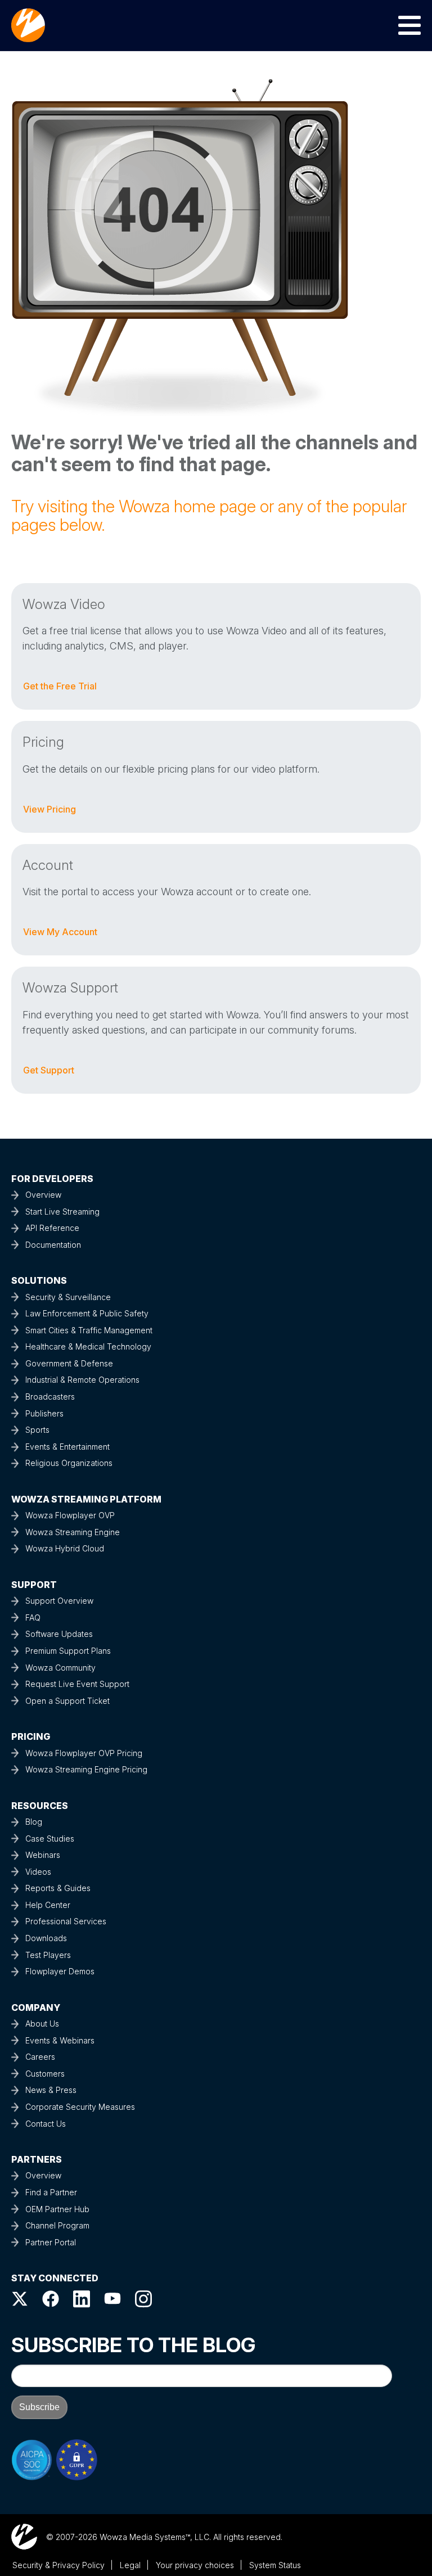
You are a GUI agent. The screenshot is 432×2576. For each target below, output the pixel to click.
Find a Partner (51, 2192)
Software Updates (59, 1634)
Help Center (48, 1905)
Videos (38, 1872)
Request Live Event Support (77, 1684)
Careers (40, 2057)
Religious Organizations (69, 1463)
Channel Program (57, 2225)
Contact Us (46, 2124)
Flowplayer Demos (60, 1971)
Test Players (48, 1955)
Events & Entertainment (67, 1447)
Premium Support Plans (68, 1651)
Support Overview (59, 1601)
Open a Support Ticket (67, 1701)
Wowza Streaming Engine (73, 1532)
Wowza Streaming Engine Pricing (86, 1769)
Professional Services (66, 1921)
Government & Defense (69, 1363)
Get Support (49, 1070)
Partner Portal (51, 2242)
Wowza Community (60, 1668)
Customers (45, 2074)
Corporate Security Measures (80, 2107)
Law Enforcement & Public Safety (87, 1313)
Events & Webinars (60, 2040)
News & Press (51, 2090)
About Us (42, 2024)
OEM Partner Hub (57, 2209)
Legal (130, 2565)
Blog (34, 1822)
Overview (43, 1195)
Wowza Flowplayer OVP (70, 1515)
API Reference (52, 1228)
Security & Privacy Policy (58, 2565)
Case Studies (50, 1839)
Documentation (53, 1245)
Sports (37, 1430)
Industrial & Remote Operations (82, 1380)
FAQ (33, 1618)
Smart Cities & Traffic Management (89, 1330)
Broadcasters (50, 1397)
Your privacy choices (195, 2565)
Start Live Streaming (62, 1212)
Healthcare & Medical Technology (88, 1346)
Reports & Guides (58, 1888)
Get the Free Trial (60, 686)
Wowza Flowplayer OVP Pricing (84, 1753)
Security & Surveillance (68, 1297)
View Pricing (49, 809)
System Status (275, 2565)
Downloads (46, 1938)
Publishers (44, 1413)
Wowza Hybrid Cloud (65, 1548)
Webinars (43, 1855)
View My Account (60, 932)
